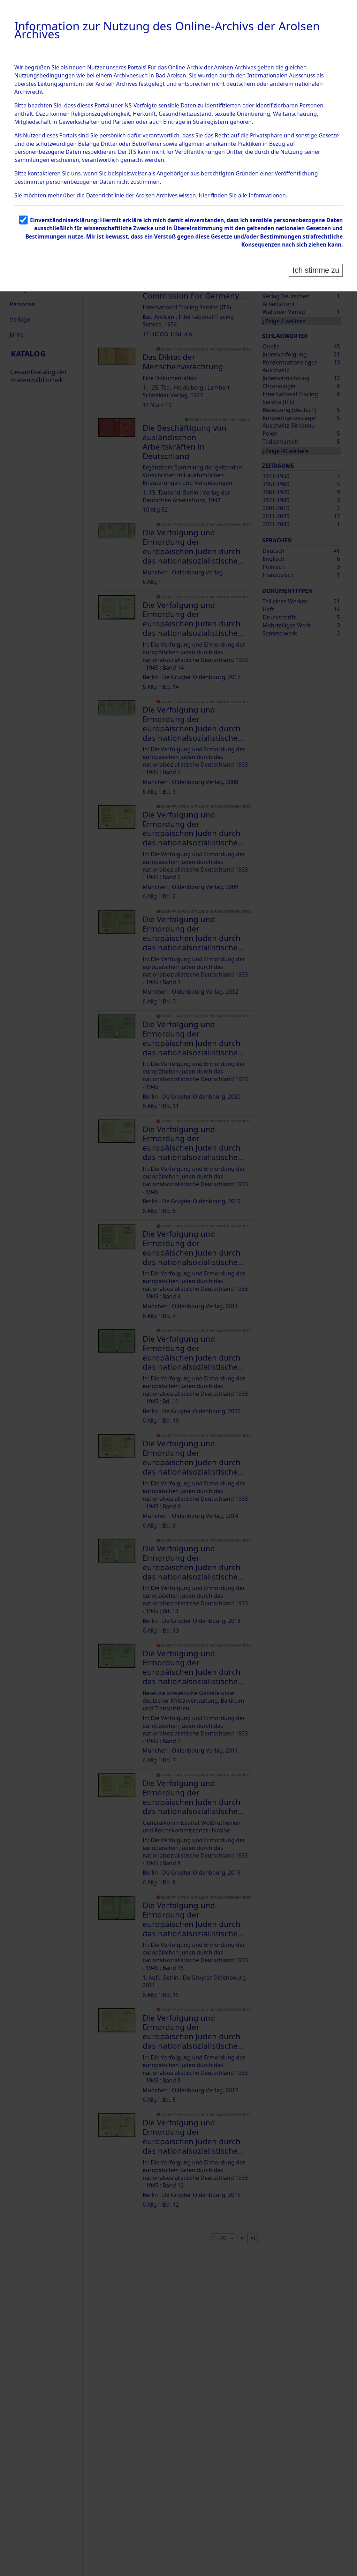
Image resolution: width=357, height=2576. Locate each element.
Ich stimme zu (316, 270)
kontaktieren (44, 173)
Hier (204, 195)
